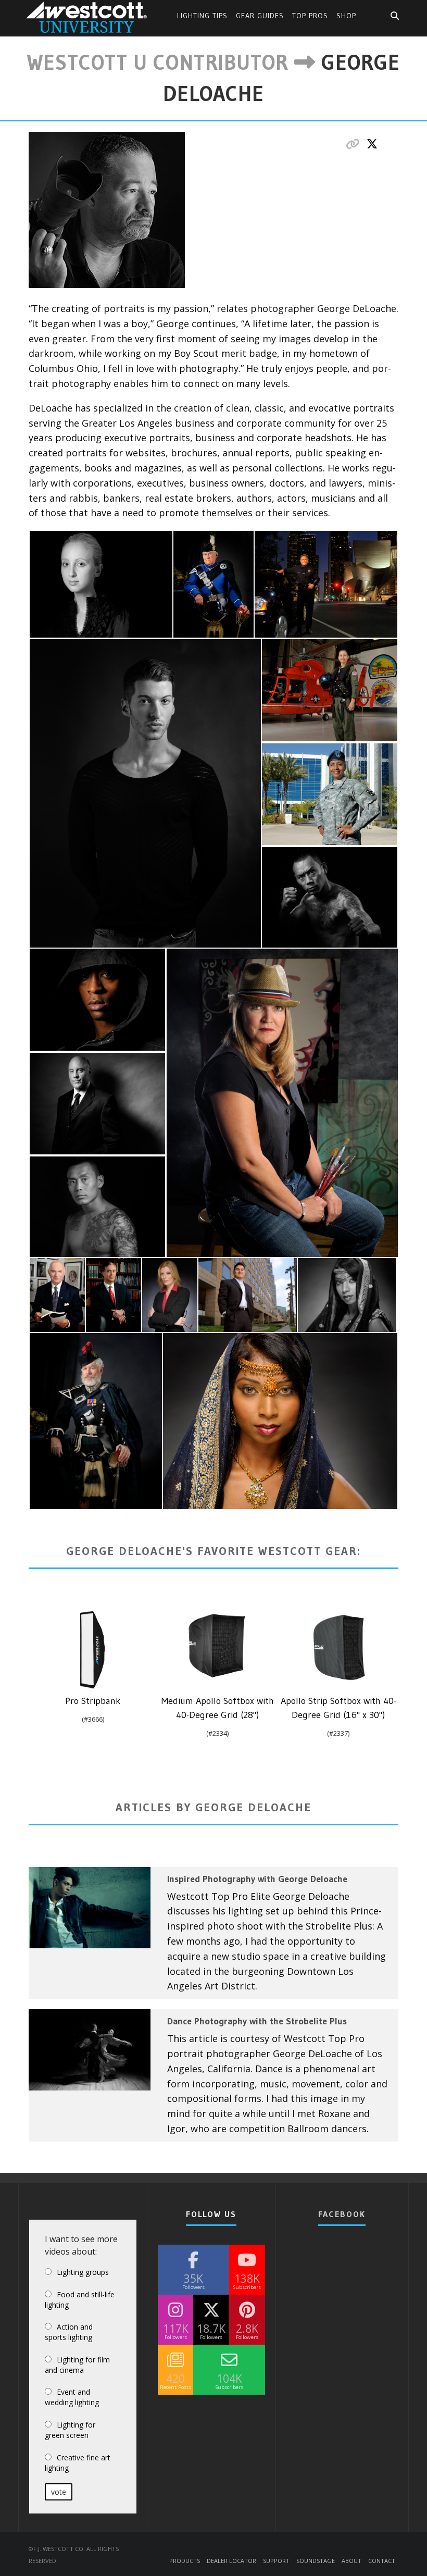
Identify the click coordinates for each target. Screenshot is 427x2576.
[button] (101, 584)
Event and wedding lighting (72, 2397)
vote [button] (59, 2492)
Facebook (342, 2214)
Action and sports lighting (69, 2332)
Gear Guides (260, 16)
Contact (382, 2560)
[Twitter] (372, 144)
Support (276, 2560)
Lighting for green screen (70, 2430)
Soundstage (316, 2560)
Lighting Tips (202, 16)
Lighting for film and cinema (77, 2365)
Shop (346, 16)
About (351, 2560)
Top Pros (310, 16)
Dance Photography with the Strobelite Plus (257, 2021)
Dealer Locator (231, 2560)
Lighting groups (83, 2272)
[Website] (353, 144)
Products (185, 2560)
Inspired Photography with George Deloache (257, 1879)
